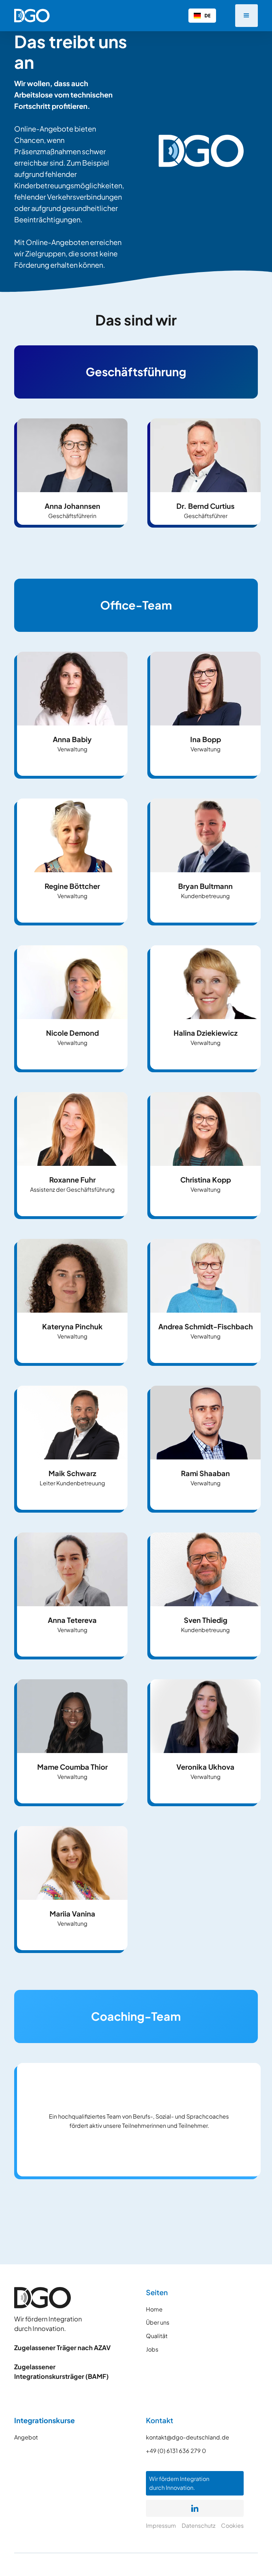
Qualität (157, 2336)
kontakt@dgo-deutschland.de (188, 2437)
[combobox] (202, 16)
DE (208, 15)
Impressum (161, 2525)
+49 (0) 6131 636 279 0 (176, 2451)
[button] (246, 16)
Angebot (26, 2437)
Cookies (232, 2525)
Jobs (152, 2349)
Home (154, 2309)
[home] (32, 16)
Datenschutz (199, 2525)
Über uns (158, 2322)
